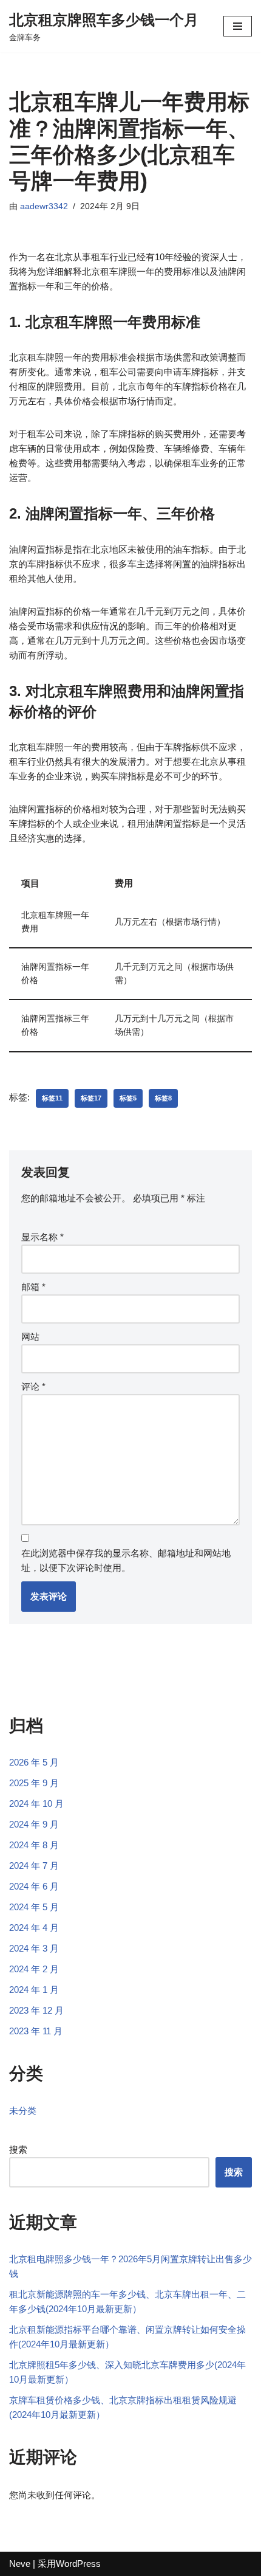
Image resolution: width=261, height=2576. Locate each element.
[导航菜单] (238, 26)
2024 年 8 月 (34, 1845)
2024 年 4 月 (34, 1928)
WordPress (78, 2564)
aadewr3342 (44, 206)
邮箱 (33, 1287)
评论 (33, 1386)
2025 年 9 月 (34, 1783)
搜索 (18, 2150)
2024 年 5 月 (34, 1907)
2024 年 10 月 (36, 1804)
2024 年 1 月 (34, 1990)
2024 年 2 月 (34, 1969)
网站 (30, 1337)
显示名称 (42, 1237)
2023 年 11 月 (36, 2031)
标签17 (91, 1098)
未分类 (23, 2111)
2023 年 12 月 (36, 2010)
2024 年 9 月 (34, 1824)
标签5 (128, 1098)
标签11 (52, 1098)
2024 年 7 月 (34, 1866)
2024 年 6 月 (34, 1886)
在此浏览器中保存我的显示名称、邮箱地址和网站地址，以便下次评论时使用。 (126, 1560)
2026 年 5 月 (34, 1762)
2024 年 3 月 (34, 1948)
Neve (20, 2564)
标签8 (163, 1098)
